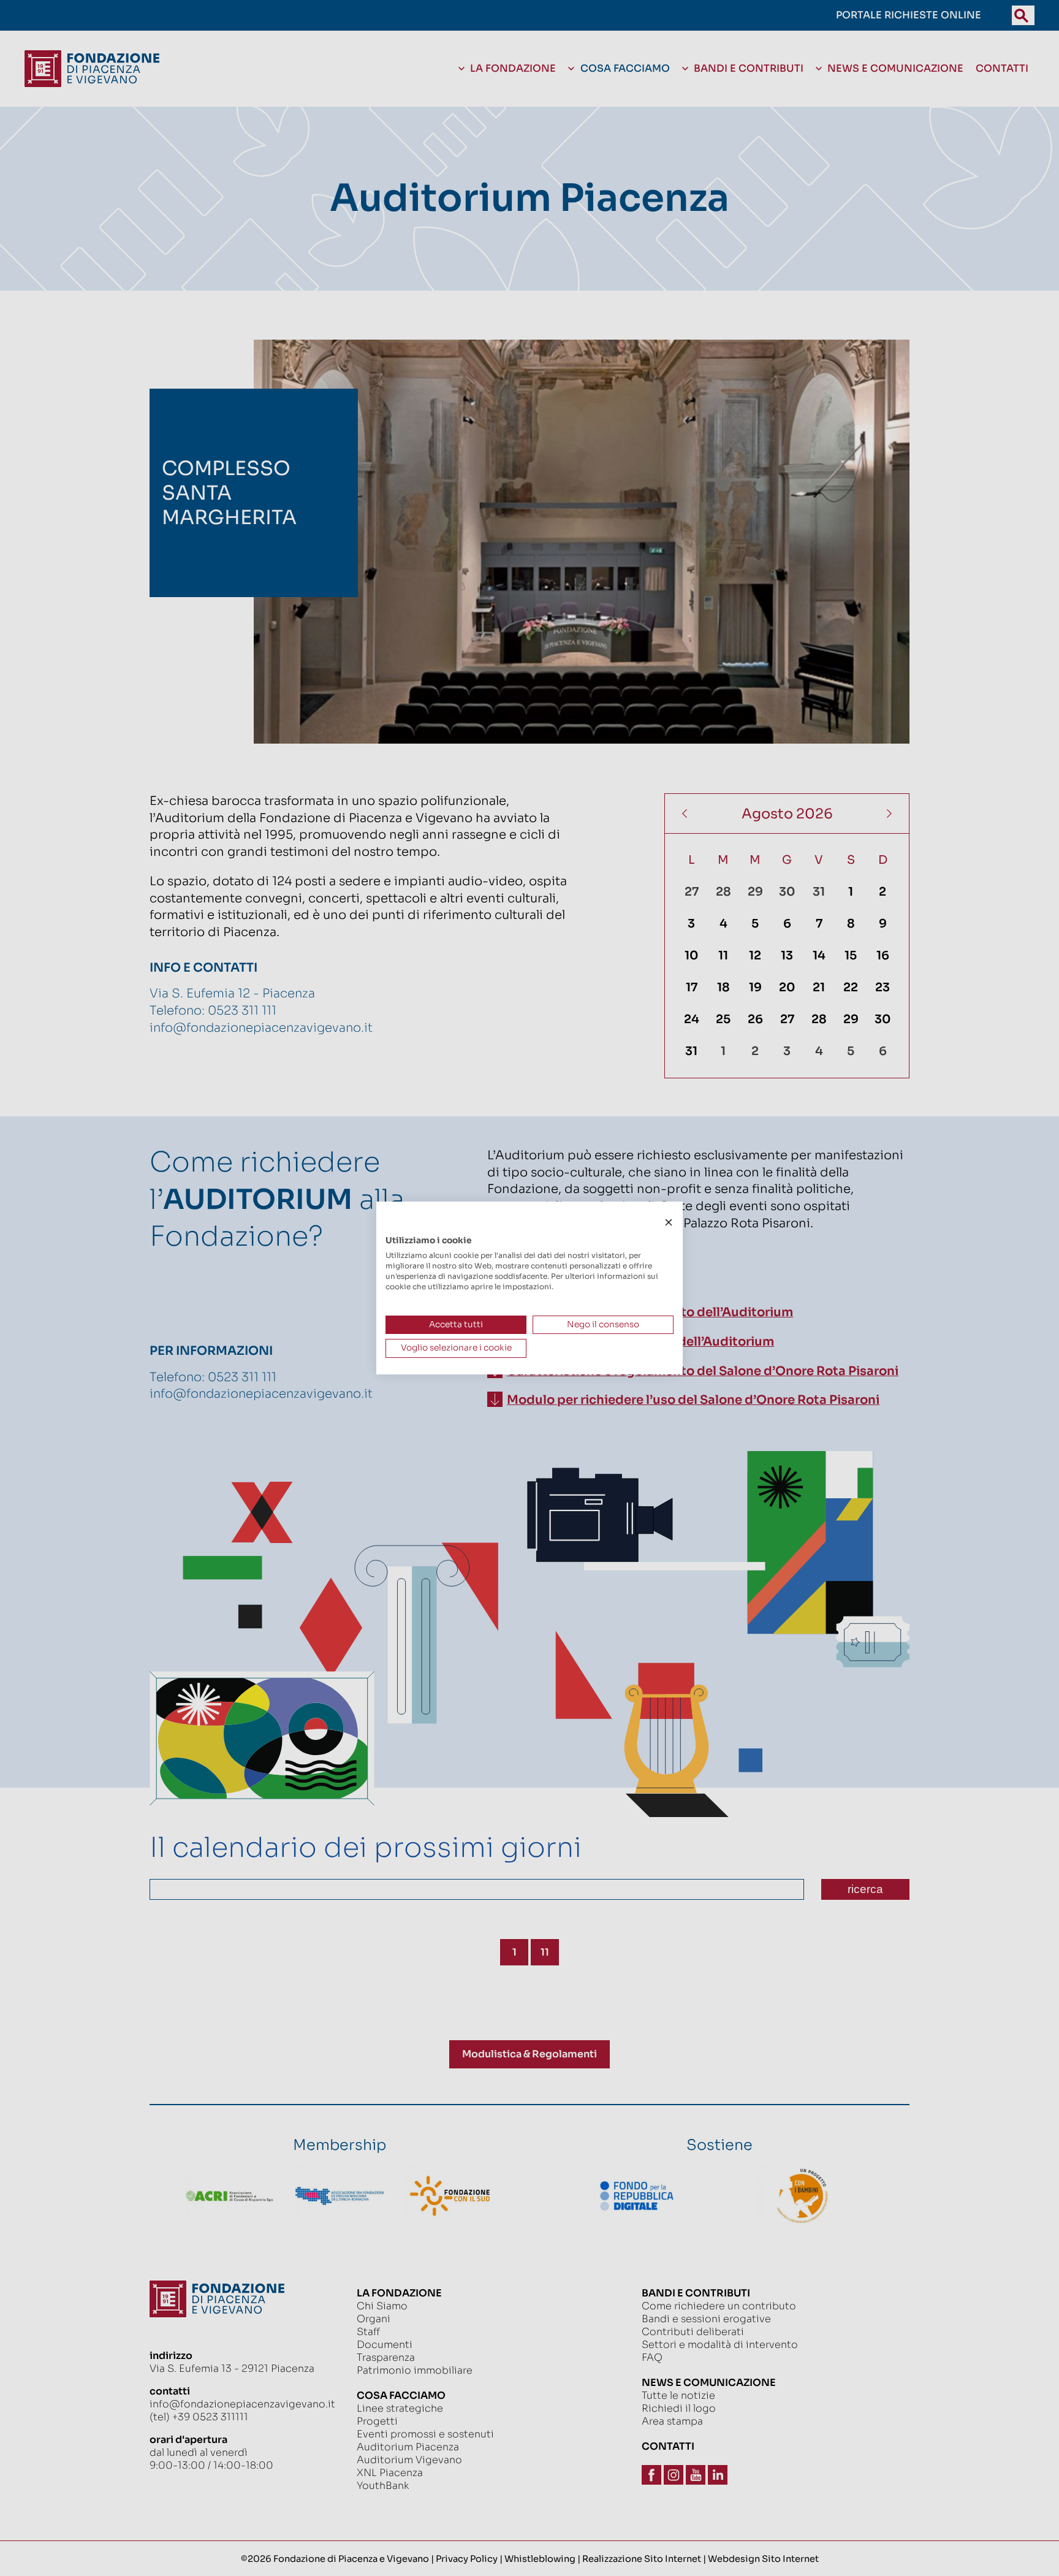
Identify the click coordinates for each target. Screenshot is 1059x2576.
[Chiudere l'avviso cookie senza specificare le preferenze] (669, 1223)
